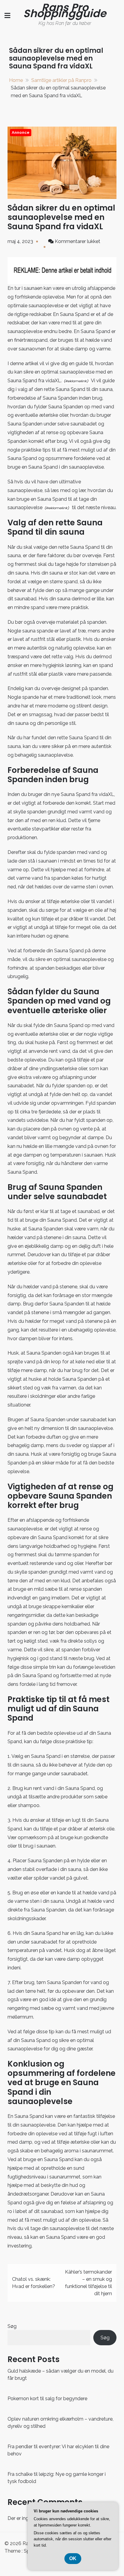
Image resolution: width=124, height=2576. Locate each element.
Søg (12, 2326)
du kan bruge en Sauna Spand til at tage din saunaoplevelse (60, 499)
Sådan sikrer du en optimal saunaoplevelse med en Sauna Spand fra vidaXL (61, 217)
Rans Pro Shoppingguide (65, 10)
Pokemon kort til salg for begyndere (47, 2399)
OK (73, 2558)
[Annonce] (62, 162)
